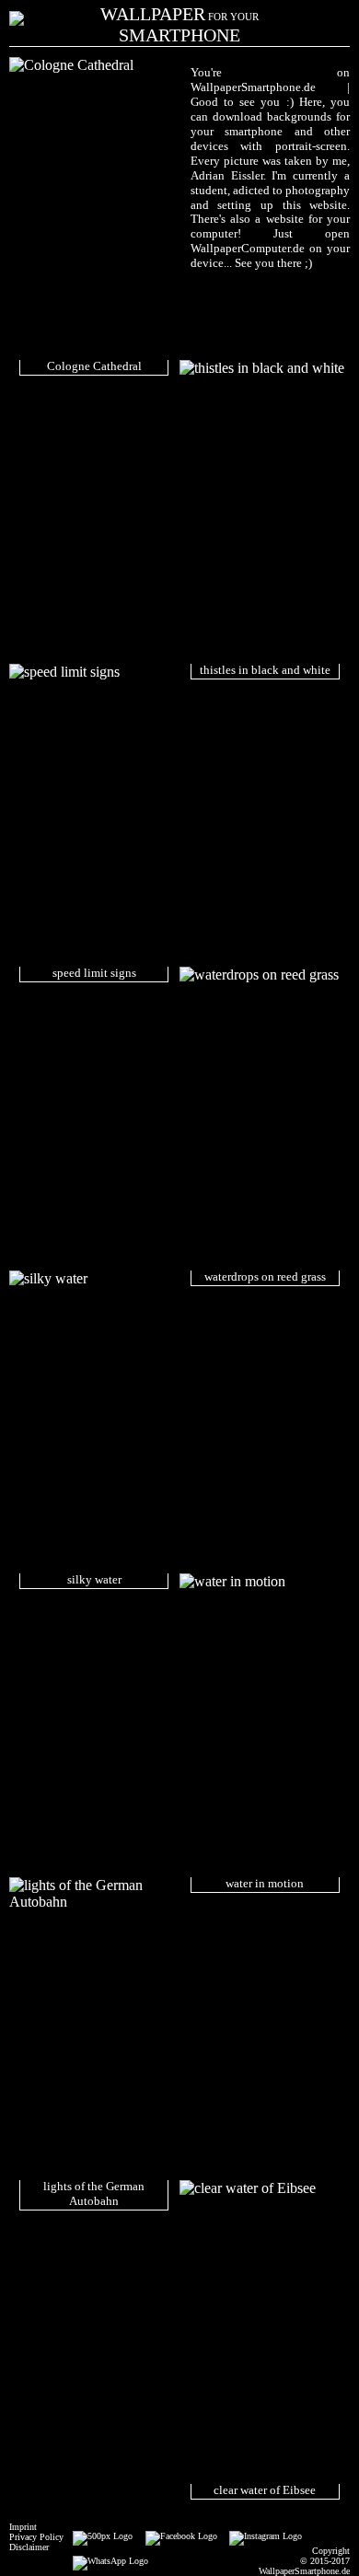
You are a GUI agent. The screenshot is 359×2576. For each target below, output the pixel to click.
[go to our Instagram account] (261, 2536)
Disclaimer (29, 2547)
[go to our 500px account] (98, 2536)
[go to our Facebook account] (176, 2536)
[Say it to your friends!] (106, 2561)
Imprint (23, 2527)
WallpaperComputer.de (248, 248)
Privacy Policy (36, 2537)
